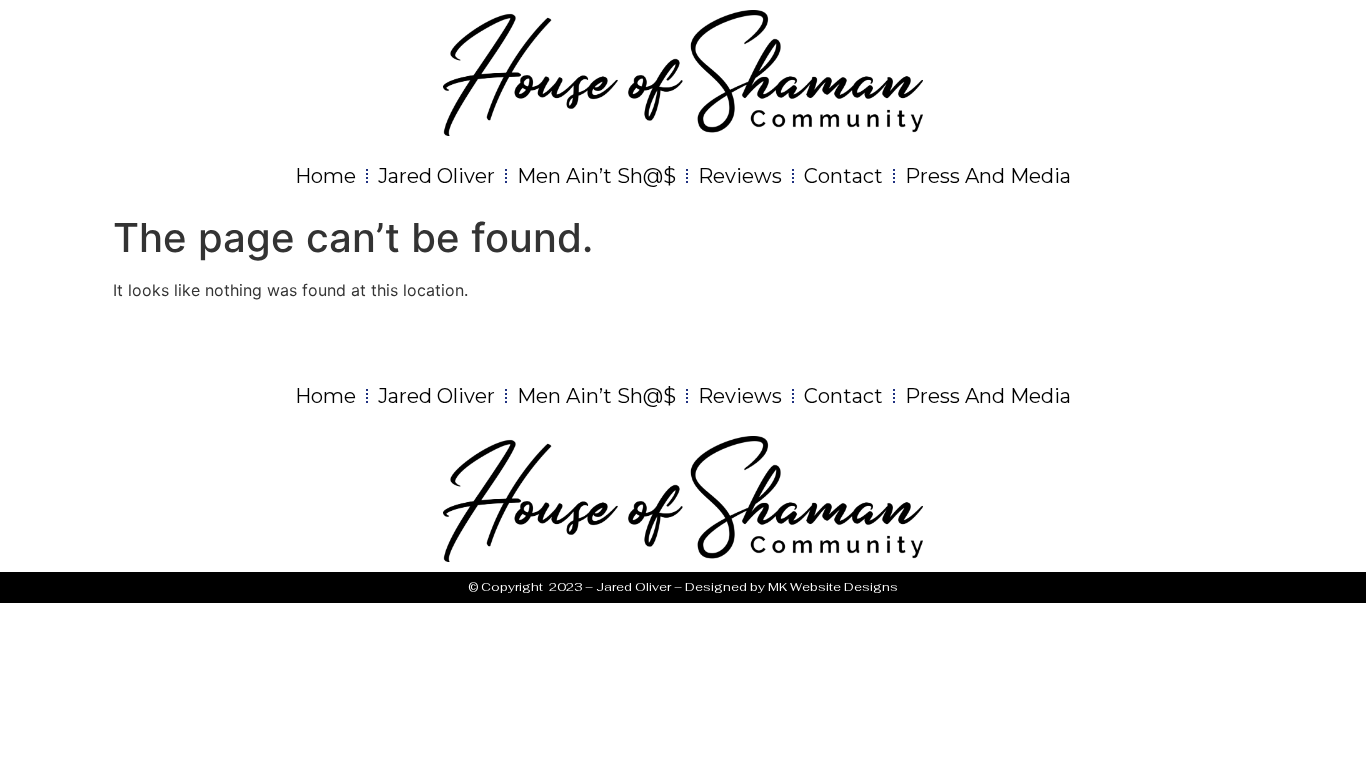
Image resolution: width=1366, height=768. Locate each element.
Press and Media (988, 176)
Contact (843, 176)
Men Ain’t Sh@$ (596, 176)
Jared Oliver (436, 176)
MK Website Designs (833, 587)
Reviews (740, 176)
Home (325, 176)
